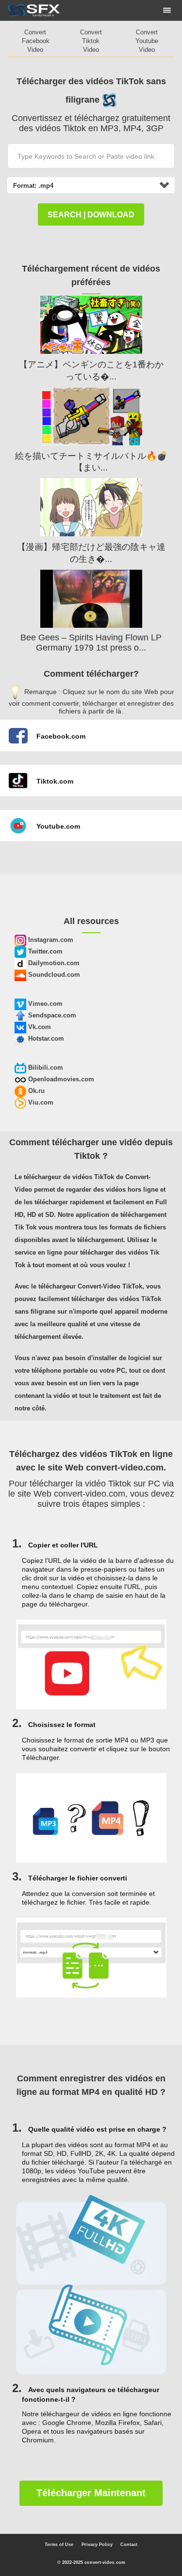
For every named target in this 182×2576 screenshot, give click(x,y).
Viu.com (40, 1102)
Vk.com (39, 1027)
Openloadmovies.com (60, 1079)
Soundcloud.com (53, 975)
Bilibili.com (45, 1068)
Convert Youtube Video (147, 41)
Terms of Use (59, 2545)
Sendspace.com (51, 1015)
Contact (129, 2545)
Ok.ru (35, 1091)
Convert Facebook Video (36, 41)
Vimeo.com (44, 1004)
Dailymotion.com (53, 963)
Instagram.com (50, 940)
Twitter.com (44, 951)
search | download (91, 215)
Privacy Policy (97, 2545)
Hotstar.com (45, 1038)
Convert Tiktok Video (91, 41)
